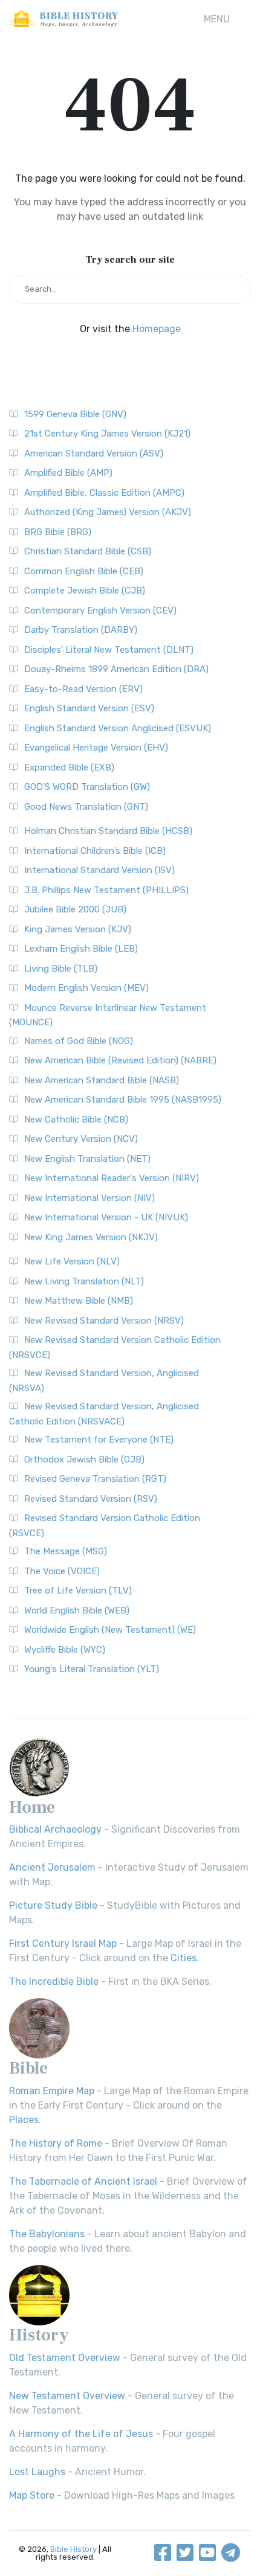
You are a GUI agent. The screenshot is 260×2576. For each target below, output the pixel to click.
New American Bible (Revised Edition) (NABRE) (120, 1060)
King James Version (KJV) (78, 929)
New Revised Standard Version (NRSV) (104, 1321)
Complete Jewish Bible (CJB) (85, 591)
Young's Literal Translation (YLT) (92, 1669)
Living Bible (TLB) (61, 969)
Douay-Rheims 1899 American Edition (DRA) (116, 669)
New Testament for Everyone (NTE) (99, 1440)
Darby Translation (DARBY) (81, 630)
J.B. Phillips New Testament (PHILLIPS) (106, 890)
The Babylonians (47, 2234)
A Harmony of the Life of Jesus (81, 2434)
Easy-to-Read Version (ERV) (83, 689)
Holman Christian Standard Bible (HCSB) (108, 831)
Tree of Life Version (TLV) (78, 1591)
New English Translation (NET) (87, 1159)
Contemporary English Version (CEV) (100, 610)
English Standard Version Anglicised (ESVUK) (118, 728)
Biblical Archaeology (55, 1829)
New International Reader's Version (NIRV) (112, 1178)
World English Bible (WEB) (77, 1610)
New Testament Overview (67, 2396)
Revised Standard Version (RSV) (91, 1499)
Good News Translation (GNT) (86, 807)
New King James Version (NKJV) (91, 1237)
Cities (184, 1958)
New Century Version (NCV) (81, 1139)
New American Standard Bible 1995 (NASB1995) (123, 1100)
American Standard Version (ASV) (94, 453)
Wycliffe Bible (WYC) (65, 1650)
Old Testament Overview (65, 2358)
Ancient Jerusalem (52, 1867)
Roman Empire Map (52, 2091)
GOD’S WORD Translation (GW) (87, 787)
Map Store (32, 2495)
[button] (217, 19)
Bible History (73, 2549)
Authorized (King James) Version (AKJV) (108, 512)
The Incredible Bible (54, 1982)
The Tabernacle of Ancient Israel (83, 2181)
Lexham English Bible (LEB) (81, 949)
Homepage (157, 329)
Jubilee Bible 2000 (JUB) (75, 909)
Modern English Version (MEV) (86, 988)
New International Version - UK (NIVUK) (106, 1217)
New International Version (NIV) (89, 1198)
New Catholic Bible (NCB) (76, 1120)
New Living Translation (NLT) (84, 1281)
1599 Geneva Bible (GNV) (75, 414)
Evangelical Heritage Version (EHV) (96, 748)
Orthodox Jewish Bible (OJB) (84, 1459)
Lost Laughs (37, 2472)
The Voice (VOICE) (62, 1571)
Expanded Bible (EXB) (69, 767)
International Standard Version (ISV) (99, 870)
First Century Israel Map (63, 1943)
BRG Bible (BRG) (58, 532)
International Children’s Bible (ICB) (95, 851)
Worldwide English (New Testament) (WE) (110, 1630)
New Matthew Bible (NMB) (79, 1301)
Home (32, 1807)
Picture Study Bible (53, 1905)
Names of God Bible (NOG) (79, 1041)
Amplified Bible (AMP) (68, 473)
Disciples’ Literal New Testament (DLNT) (109, 650)
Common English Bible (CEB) (84, 571)
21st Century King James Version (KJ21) (107, 434)
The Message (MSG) (66, 1551)
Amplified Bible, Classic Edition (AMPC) (104, 493)
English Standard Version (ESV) (89, 708)
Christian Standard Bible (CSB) (88, 551)
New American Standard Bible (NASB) (102, 1080)
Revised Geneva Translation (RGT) (95, 1479)
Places (24, 2120)
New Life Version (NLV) (72, 1261)
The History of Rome (56, 2143)
